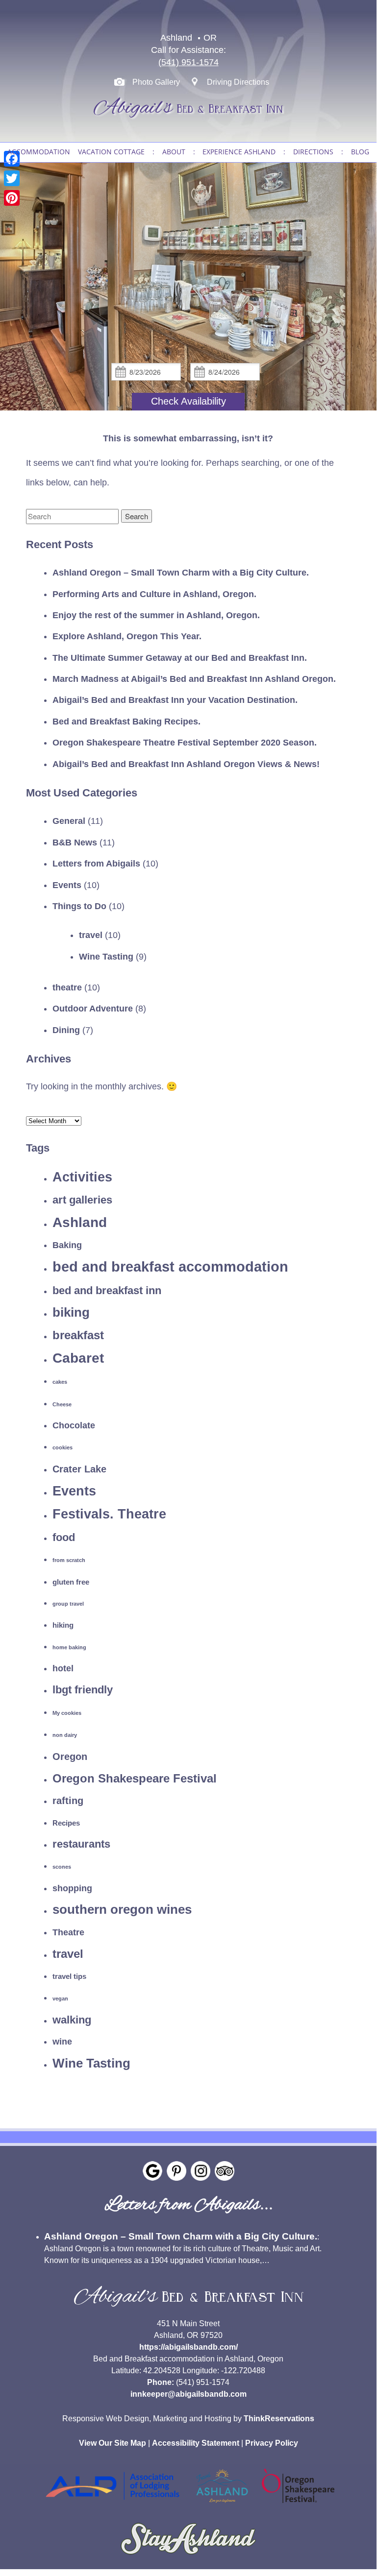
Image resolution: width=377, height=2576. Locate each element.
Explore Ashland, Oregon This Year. (127, 636)
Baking (67, 1245)
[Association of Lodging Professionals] (113, 2505)
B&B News (75, 843)
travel (91, 935)
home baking (69, 1647)
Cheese (62, 1404)
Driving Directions (238, 82)
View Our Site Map (113, 2443)
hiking (63, 1625)
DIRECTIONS (313, 152)
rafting (68, 1801)
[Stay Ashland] (188, 2559)
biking (71, 1312)
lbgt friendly (83, 1690)
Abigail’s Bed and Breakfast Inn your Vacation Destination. (175, 700)
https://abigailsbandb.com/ (188, 2347)
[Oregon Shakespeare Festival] (298, 2505)
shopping (72, 1888)
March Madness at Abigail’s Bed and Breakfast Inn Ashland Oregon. (194, 679)
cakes (60, 1382)
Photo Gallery (156, 82)
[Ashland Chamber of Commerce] (222, 2505)
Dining (66, 1030)
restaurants (81, 1844)
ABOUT (174, 152)
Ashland (80, 1222)
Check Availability (188, 401)
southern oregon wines (122, 1909)
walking (72, 2020)
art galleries (82, 1200)
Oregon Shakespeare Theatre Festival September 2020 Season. (185, 743)
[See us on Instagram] (201, 2171)
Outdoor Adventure (93, 1009)
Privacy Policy (272, 2443)
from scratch (69, 1560)
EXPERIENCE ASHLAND (239, 152)
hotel (63, 1668)
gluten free (71, 1582)
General (69, 821)
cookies (63, 1447)
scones (62, 1867)
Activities (82, 1177)
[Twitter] (12, 178)
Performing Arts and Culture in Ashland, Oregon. (154, 594)
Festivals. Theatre (109, 1514)
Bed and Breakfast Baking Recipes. (126, 722)
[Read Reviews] (225, 2171)
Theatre (68, 1932)
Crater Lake (79, 1469)
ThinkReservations (279, 2419)
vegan (60, 1998)
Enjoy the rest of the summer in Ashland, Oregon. (156, 615)
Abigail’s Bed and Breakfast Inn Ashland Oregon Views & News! (186, 764)
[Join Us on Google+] (152, 2171)
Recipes (66, 1823)
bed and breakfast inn (107, 1290)
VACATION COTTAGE (111, 152)
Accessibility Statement (196, 2443)
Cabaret (78, 1358)
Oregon (70, 1757)
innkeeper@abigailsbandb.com (188, 2394)
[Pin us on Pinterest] (176, 2171)
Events (67, 885)
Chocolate (74, 1425)
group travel (68, 1604)
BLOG (360, 152)
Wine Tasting (106, 957)
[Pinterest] (12, 198)
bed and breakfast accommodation (170, 1266)
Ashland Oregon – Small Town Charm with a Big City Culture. (181, 573)
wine (62, 2042)
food (64, 1537)
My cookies (67, 1713)
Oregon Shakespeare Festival (135, 1778)
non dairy (65, 1735)
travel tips (69, 1976)
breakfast (78, 1335)
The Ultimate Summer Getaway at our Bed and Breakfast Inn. (180, 658)
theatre (67, 987)
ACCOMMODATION (39, 152)
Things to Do (79, 906)
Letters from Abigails (96, 864)
